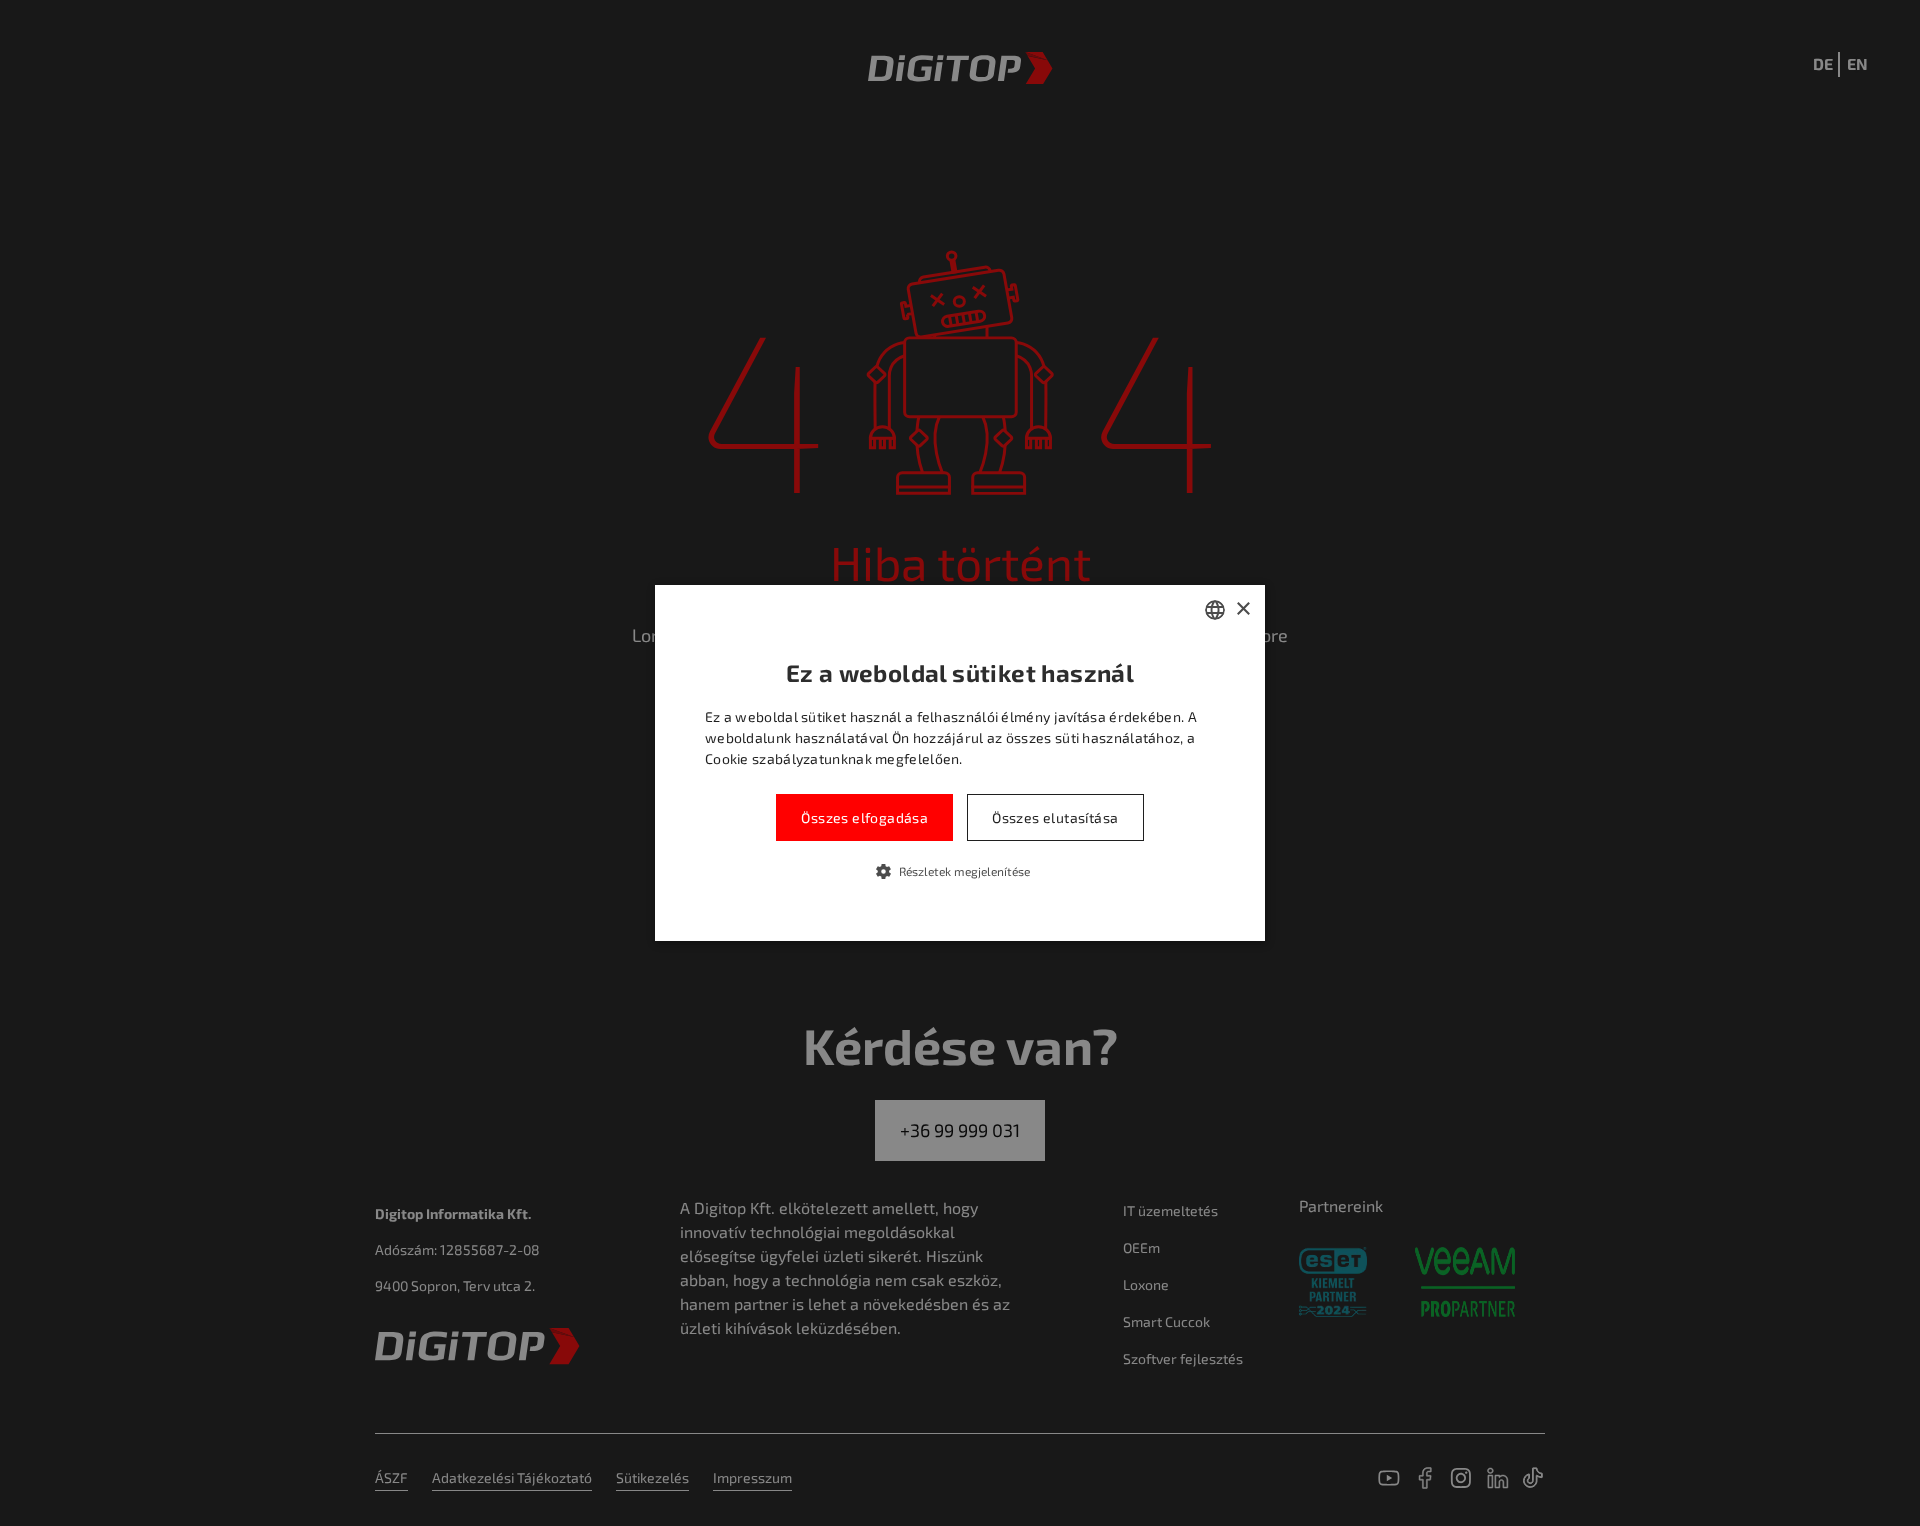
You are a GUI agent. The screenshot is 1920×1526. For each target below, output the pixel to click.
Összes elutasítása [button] (1055, 817)
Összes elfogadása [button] (864, 817)
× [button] (1242, 609)
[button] (960, 871)
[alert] (960, 763)
